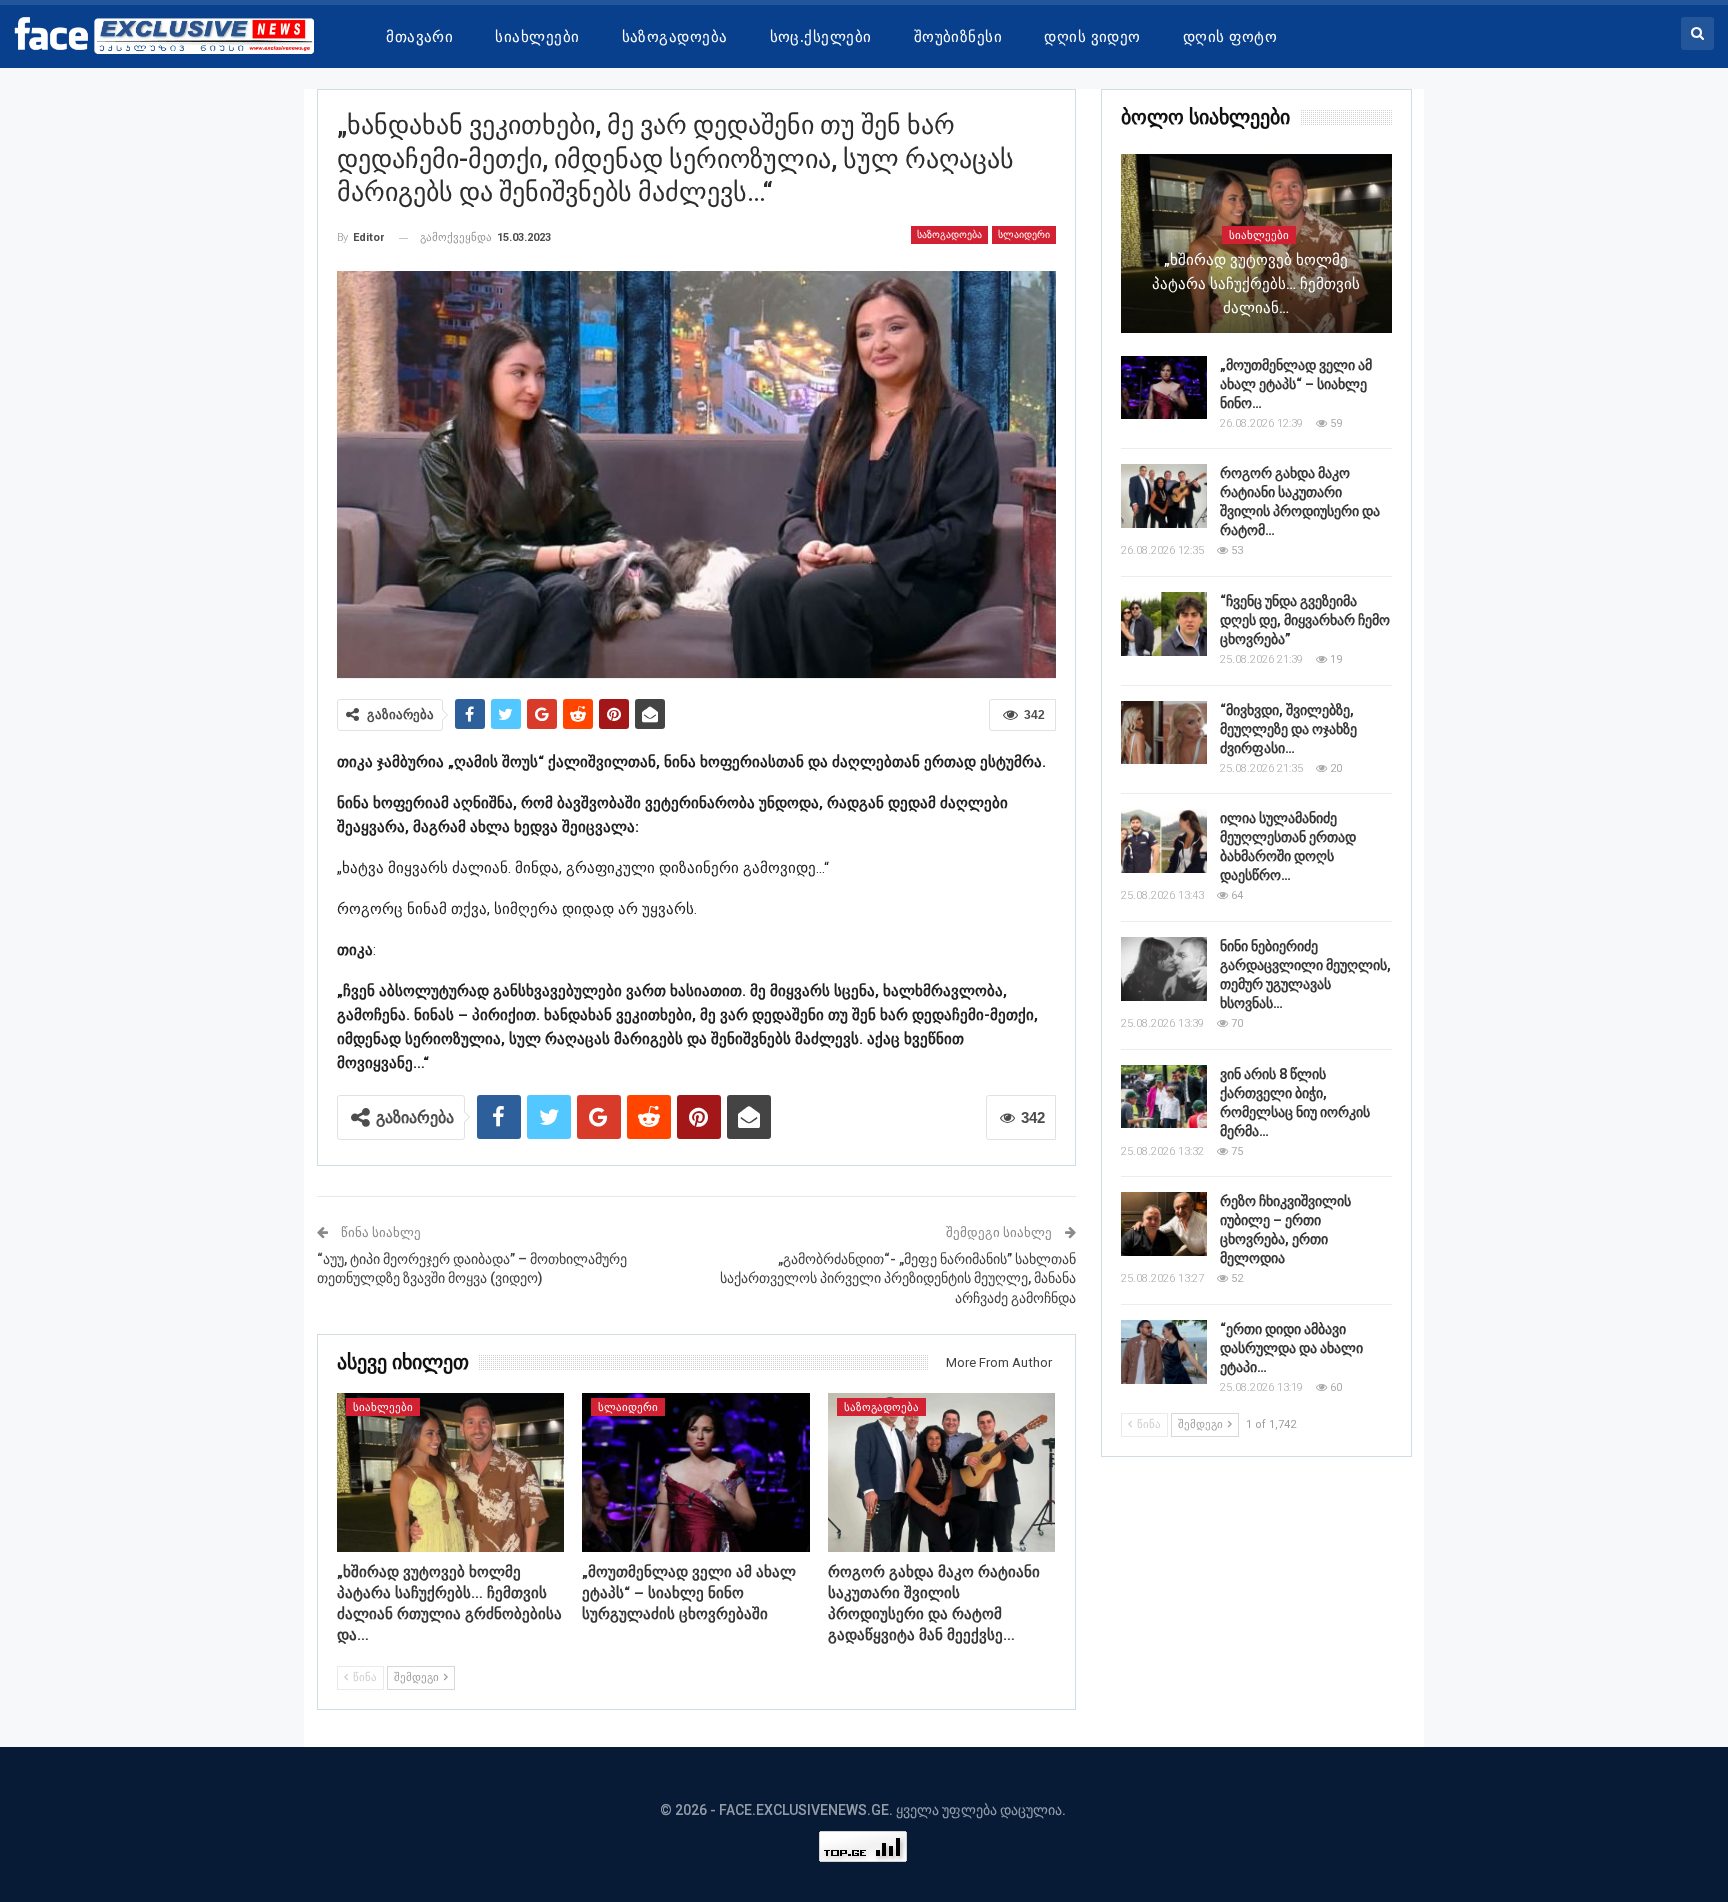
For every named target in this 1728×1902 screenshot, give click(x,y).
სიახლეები (537, 37)
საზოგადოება (675, 37)
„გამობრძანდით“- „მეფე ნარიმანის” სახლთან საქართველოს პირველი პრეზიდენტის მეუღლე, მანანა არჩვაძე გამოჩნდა (898, 1278)
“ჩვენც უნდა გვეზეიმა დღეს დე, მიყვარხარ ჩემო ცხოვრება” (1305, 620)
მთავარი (419, 37)
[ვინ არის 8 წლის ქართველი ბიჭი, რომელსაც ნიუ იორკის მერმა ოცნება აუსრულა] (1164, 1097)
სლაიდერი (1024, 234)
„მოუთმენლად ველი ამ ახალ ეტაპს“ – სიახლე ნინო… (1296, 384)
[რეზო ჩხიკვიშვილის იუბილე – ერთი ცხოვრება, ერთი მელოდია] (1164, 1224)
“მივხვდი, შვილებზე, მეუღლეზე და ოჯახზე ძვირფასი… (1288, 729)
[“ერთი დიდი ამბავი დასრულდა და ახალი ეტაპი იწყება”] (1164, 1352)
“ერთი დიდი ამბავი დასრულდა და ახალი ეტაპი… (1291, 1348)
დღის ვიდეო (1092, 37)
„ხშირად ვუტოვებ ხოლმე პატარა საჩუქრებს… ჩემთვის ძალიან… (1256, 284)
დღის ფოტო (1230, 37)
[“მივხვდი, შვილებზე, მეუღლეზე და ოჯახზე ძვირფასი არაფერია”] (1164, 733)
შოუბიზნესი (958, 37)
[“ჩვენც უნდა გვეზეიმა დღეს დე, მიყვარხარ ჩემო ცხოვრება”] (1164, 624)
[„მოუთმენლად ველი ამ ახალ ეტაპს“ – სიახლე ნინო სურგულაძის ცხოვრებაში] (696, 1472)
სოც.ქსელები (821, 37)
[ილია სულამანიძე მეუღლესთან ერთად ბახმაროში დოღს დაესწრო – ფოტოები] (1164, 841)
